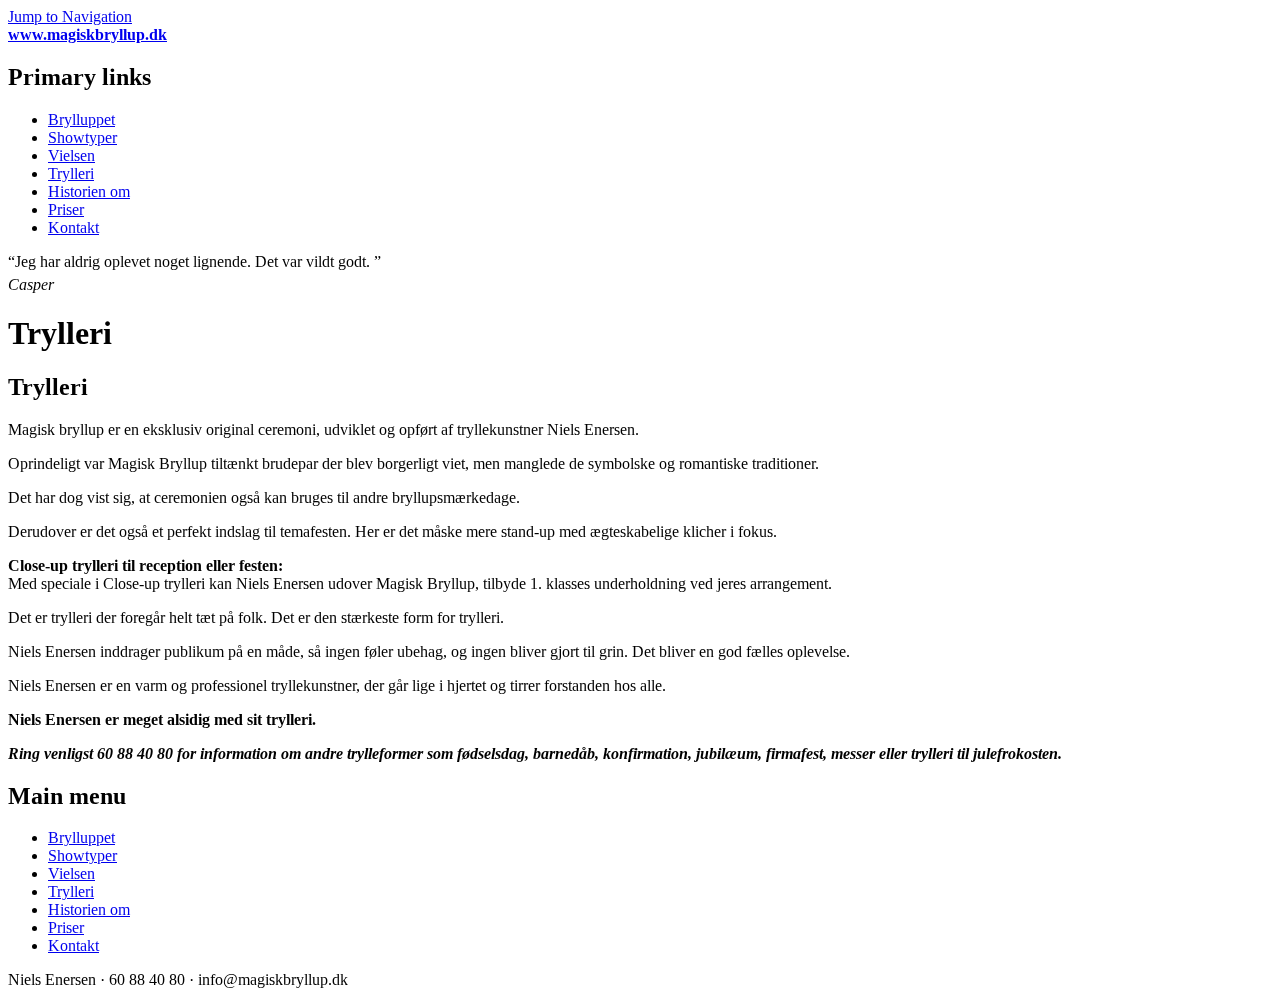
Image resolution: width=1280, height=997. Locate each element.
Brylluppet (81, 119)
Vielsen (71, 155)
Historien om (89, 191)
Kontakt (73, 227)
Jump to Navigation (70, 16)
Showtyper (82, 137)
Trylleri (71, 173)
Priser (66, 209)
